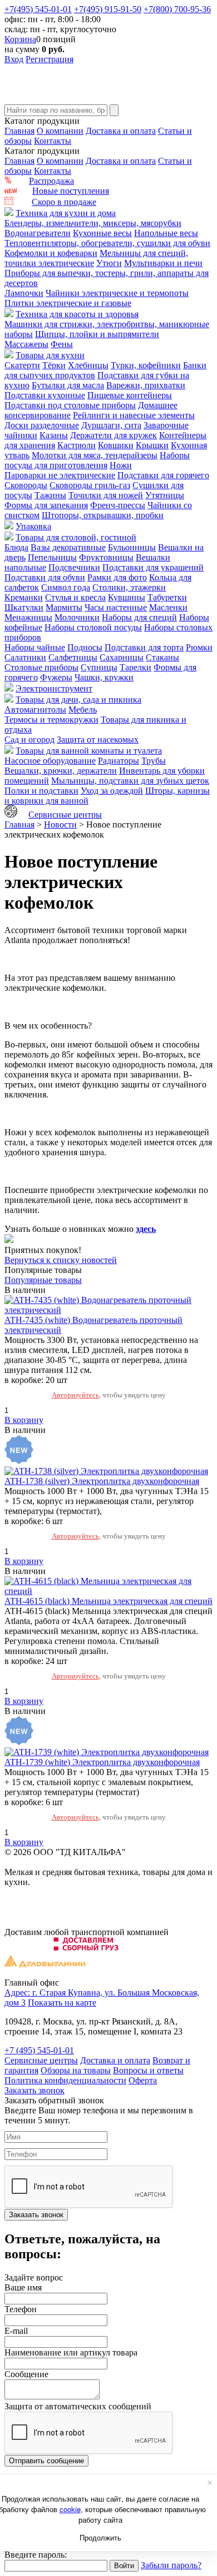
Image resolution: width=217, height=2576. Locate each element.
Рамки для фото (117, 577)
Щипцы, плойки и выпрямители (97, 334)
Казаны (54, 435)
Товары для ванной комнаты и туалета (89, 751)
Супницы (99, 667)
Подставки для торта (144, 647)
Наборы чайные (35, 647)
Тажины (50, 495)
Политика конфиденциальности (65, 2080)
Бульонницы (132, 547)
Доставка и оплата (121, 131)
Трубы (154, 761)
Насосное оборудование (50, 761)
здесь (146, 1229)
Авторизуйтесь (75, 1395)
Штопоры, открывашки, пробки (103, 515)
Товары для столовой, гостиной (76, 537)
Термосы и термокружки (51, 720)
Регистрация (50, 59)
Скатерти (22, 365)
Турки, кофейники (146, 365)
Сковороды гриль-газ (90, 485)
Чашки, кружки (104, 677)
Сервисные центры (65, 815)
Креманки (24, 597)
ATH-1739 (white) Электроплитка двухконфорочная (102, 1762)
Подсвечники (74, 567)
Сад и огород (29, 740)
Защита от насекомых (98, 740)
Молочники (77, 617)
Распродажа (51, 181)
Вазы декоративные (68, 547)
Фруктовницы (106, 557)
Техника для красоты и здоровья (77, 314)
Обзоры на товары (76, 2070)
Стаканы (162, 657)
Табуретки (167, 597)
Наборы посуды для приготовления (97, 460)
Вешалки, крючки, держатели (61, 771)
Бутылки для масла (68, 385)
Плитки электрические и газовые (68, 303)
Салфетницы (73, 657)
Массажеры (26, 344)
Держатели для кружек (114, 435)
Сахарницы (122, 657)
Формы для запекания (46, 505)
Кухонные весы (102, 233)
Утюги (109, 263)
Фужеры (56, 677)
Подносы (85, 647)
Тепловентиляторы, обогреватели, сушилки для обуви (107, 243)
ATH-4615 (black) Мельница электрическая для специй (108, 1601)
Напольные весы (166, 233)
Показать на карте (62, 2003)
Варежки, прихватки (146, 385)
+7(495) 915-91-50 (108, 9)
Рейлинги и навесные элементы (134, 415)
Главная (19, 131)
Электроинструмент (54, 688)
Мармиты (64, 607)
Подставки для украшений (153, 567)
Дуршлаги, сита (111, 425)
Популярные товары (43, 1280)
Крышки (152, 445)
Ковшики (116, 445)
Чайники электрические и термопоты (117, 293)
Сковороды (26, 485)
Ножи (121, 465)
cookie (70, 2509)
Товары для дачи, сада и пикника (78, 700)
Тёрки (54, 365)
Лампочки (24, 293)
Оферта (143, 2080)
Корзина (20, 39)
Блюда (16, 547)
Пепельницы (52, 557)
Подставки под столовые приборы (70, 405)
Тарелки (135, 667)
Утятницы (165, 495)
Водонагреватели (38, 233)
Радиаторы (119, 761)
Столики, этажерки (129, 587)
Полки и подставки (41, 791)
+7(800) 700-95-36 (177, 9)
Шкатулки (24, 607)
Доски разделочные (42, 425)
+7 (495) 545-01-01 (39, 2050)
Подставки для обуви (45, 577)
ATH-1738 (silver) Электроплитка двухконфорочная (102, 1481)
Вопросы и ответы (148, 2070)
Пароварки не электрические (60, 475)
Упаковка (33, 526)
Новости (60, 825)
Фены (62, 344)
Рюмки (199, 647)
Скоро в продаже (64, 202)
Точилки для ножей (106, 495)
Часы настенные (116, 607)
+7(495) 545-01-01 (38, 9)
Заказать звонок (34, 2090)
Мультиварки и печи (163, 263)
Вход (14, 59)
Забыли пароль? (171, 2565)
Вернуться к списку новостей (61, 1260)
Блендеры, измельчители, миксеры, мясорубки (93, 223)
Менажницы (28, 617)
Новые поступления (71, 191)
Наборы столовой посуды (93, 627)
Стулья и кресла (75, 597)
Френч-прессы (118, 505)
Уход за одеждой (112, 791)
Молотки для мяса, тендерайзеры (95, 455)
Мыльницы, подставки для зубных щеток (130, 781)
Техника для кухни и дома (66, 213)
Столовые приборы (41, 667)
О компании (60, 131)
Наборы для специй (139, 617)
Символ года (66, 587)
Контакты (53, 141)
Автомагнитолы (35, 710)
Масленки (168, 607)
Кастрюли (77, 445)
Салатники (25, 657)
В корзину (24, 1420)
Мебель (83, 710)
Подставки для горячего (163, 475)
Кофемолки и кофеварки (51, 253)
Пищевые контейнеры (130, 395)
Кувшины (127, 597)
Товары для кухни (50, 355)
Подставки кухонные (45, 395)
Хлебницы (88, 365)
